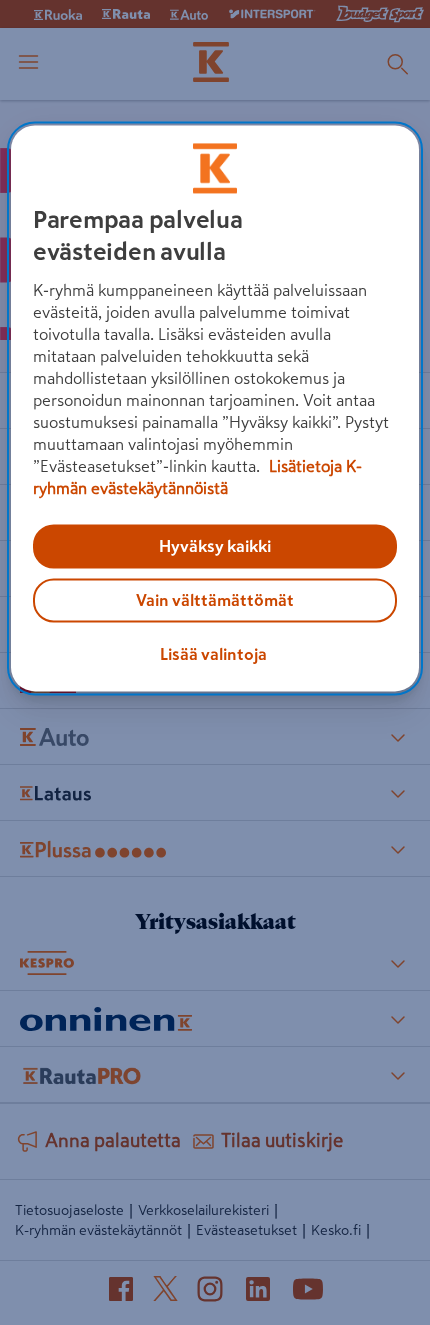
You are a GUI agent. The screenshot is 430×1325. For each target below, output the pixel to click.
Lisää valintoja (213, 654)
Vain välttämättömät (215, 600)
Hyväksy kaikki (215, 546)
